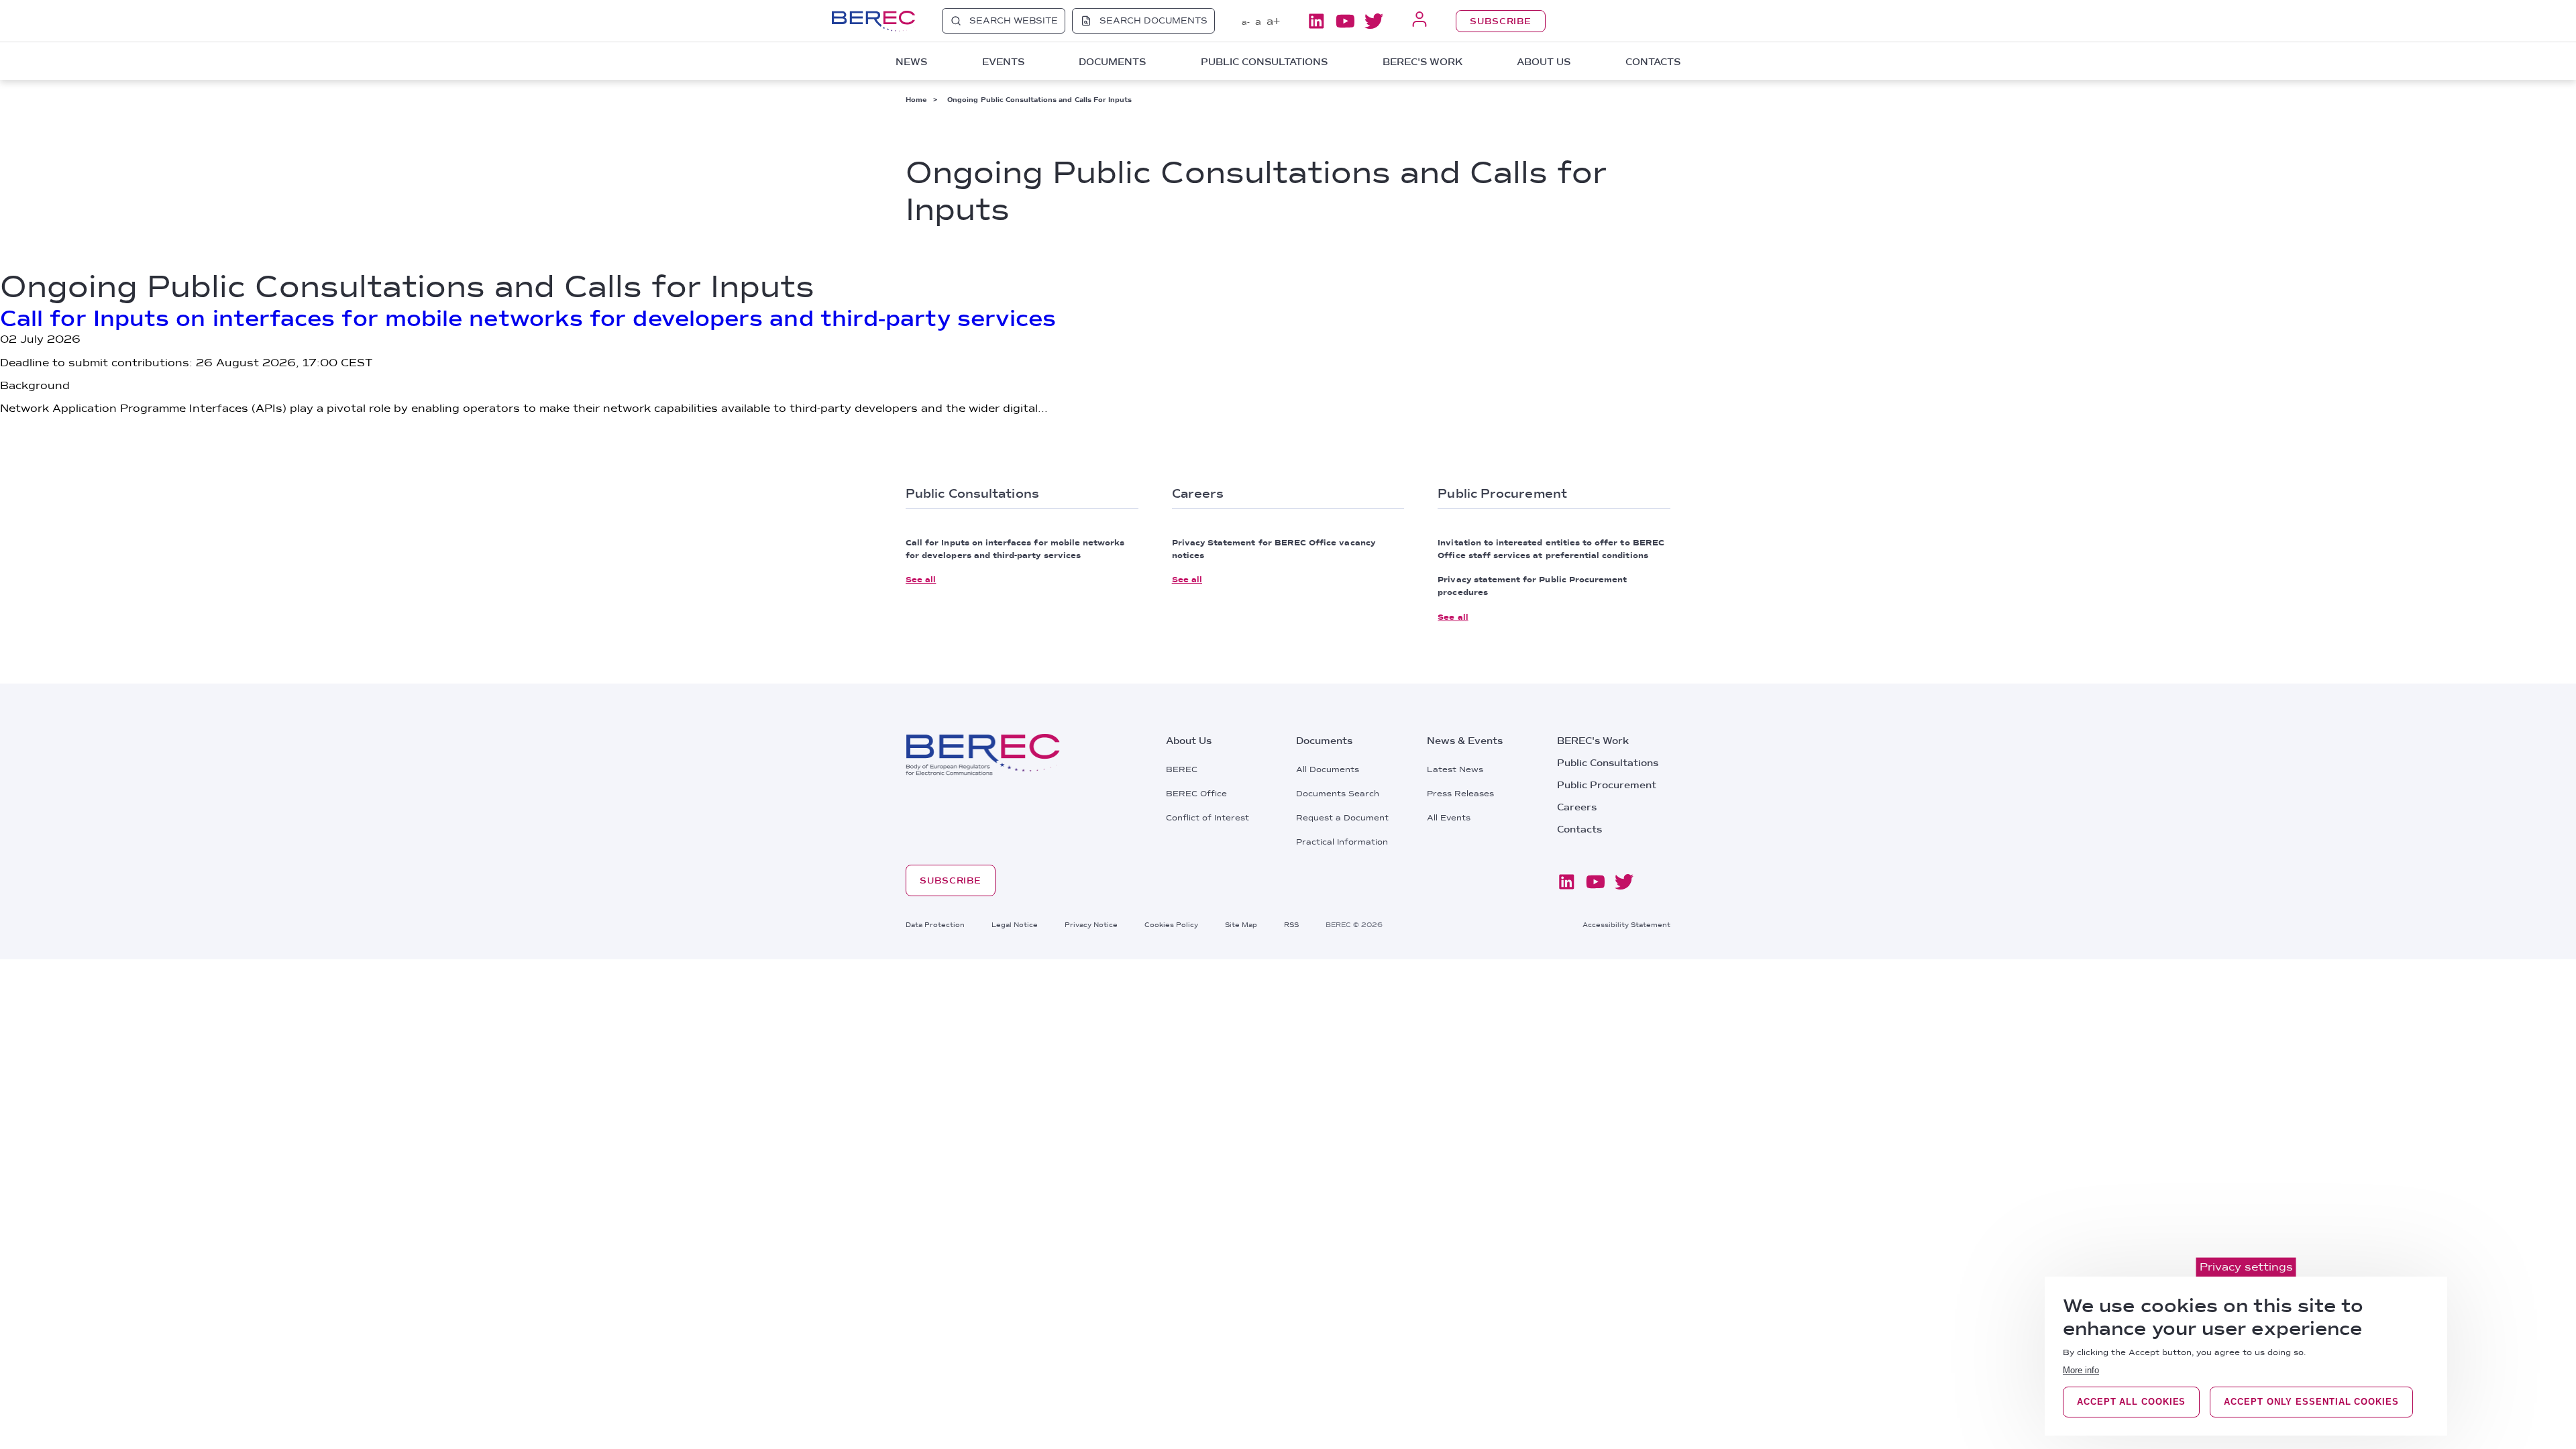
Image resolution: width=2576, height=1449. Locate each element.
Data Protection (935, 924)
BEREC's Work (1593, 741)
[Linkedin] (1316, 21)
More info (2081, 1370)
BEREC (1182, 769)
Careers (1577, 807)
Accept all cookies (2131, 1402)
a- (1246, 22)
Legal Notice (1015, 924)
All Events (1449, 818)
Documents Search (1338, 794)
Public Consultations (1608, 763)
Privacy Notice (1091, 924)
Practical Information (1342, 842)
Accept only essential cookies (2311, 1402)
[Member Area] (1419, 20)
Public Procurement (1607, 785)
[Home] (873, 21)
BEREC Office (1196, 794)
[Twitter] (1374, 21)
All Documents (1328, 769)
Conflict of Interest (1207, 818)
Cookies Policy (1171, 924)
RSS (1291, 924)
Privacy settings (2246, 1267)
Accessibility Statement (1626, 924)
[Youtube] (1345, 21)
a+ (1273, 21)
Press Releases (1460, 794)
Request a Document (1342, 818)
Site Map (1241, 924)
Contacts (1653, 62)
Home (916, 99)
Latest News (1455, 769)
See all (921, 580)
